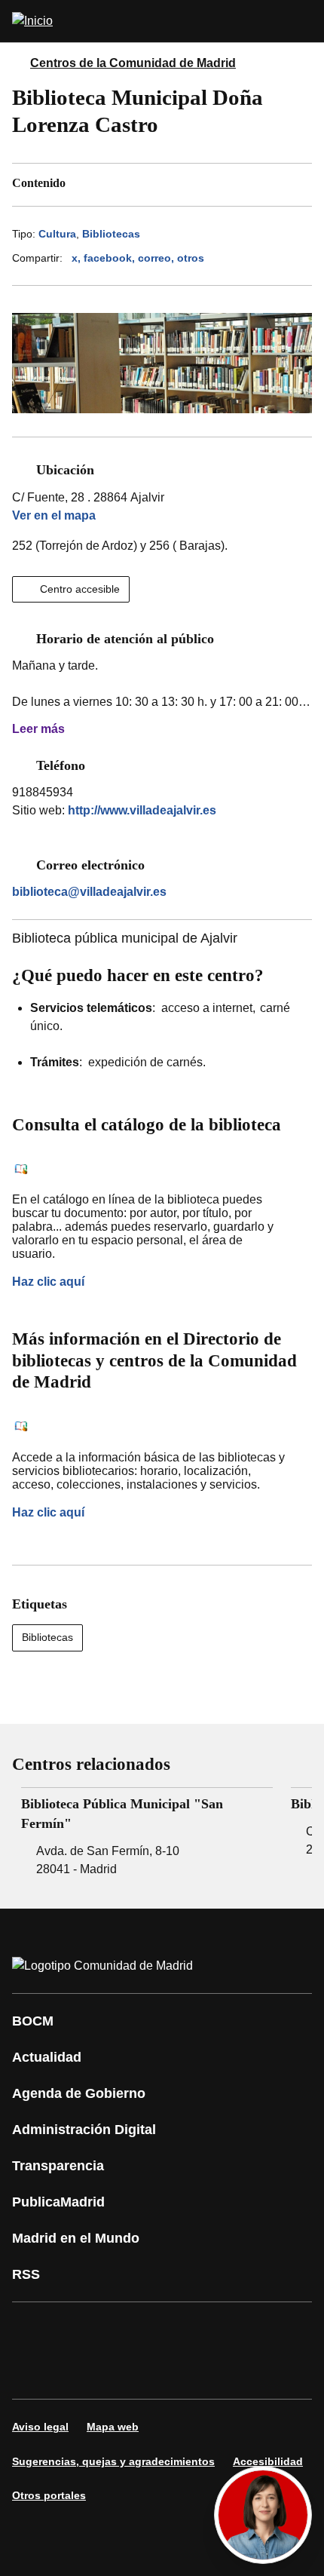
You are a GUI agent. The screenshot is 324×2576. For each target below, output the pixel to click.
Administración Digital (84, 2130)
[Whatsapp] (259, 2329)
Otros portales (49, 2495)
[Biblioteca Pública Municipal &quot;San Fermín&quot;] (147, 1833)
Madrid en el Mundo (76, 2238)
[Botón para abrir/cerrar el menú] (303, 21)
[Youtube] (169, 2329)
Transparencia (58, 2166)
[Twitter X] (124, 2329)
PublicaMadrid (58, 2202)
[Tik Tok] (33, 2372)
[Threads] (169, 2372)
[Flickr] (78, 2372)
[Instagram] (78, 2329)
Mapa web (113, 2427)
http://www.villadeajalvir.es (142, 810)
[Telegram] (124, 2372)
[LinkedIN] (214, 2329)
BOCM (33, 2021)
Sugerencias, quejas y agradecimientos (113, 2461)
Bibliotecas (111, 234)
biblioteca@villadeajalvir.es (89, 892)
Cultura (57, 234)
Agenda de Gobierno (79, 2093)
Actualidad (47, 2057)
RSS (26, 2274)
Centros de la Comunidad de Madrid (133, 63)
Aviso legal (40, 2427)
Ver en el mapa (54, 515)
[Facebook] (33, 2329)
